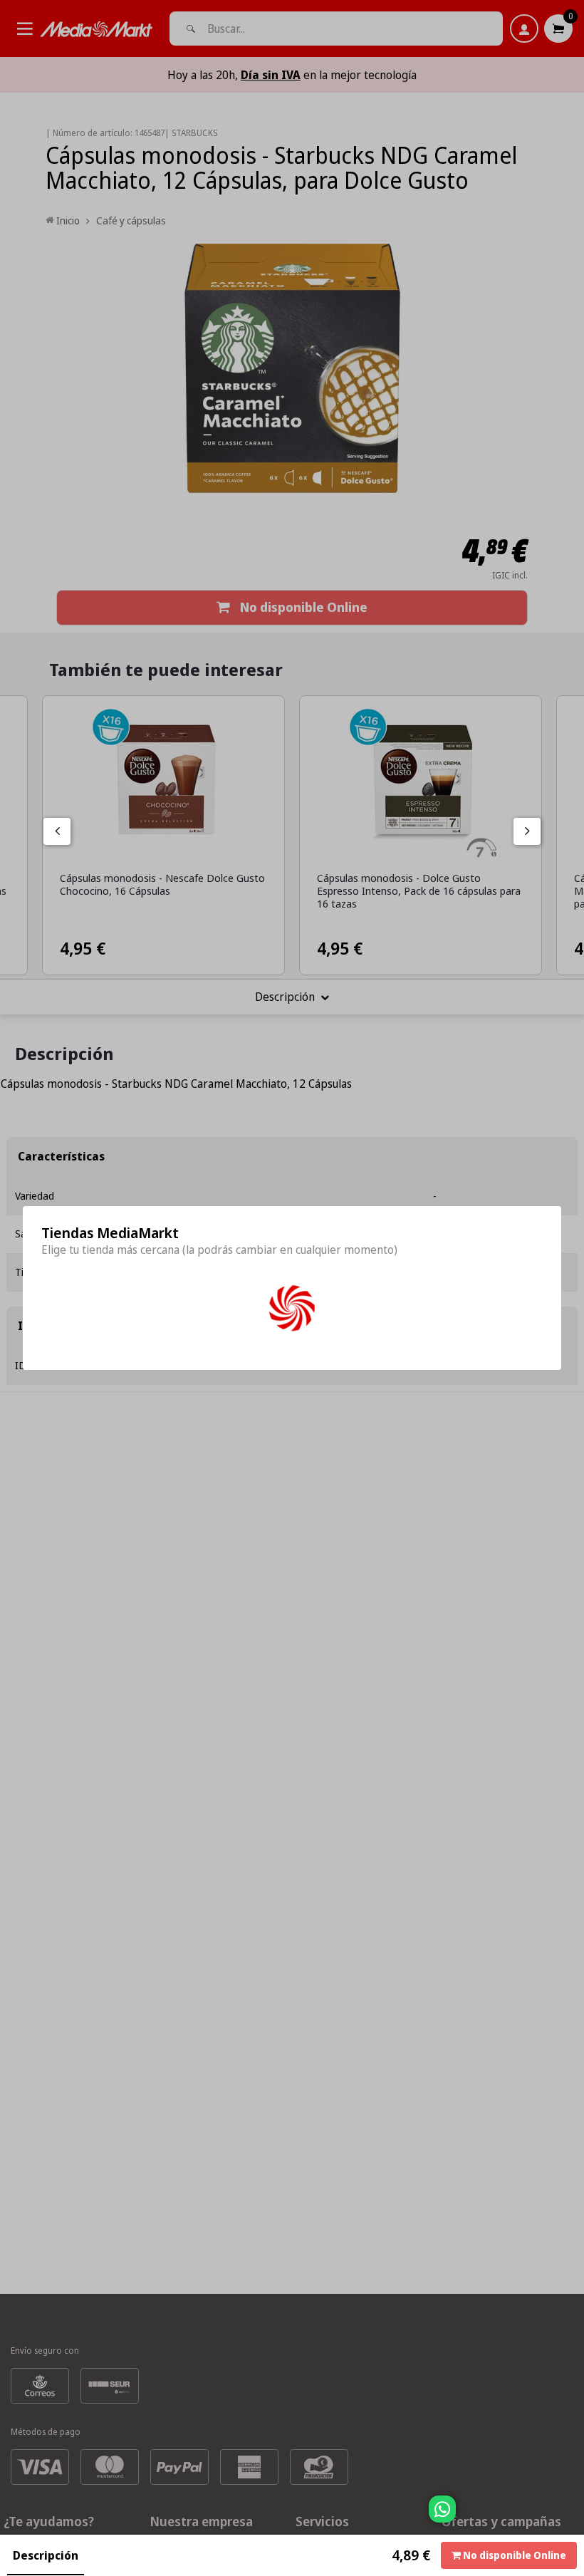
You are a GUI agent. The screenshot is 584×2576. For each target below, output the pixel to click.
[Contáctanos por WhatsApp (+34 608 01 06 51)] (570, 2516)
